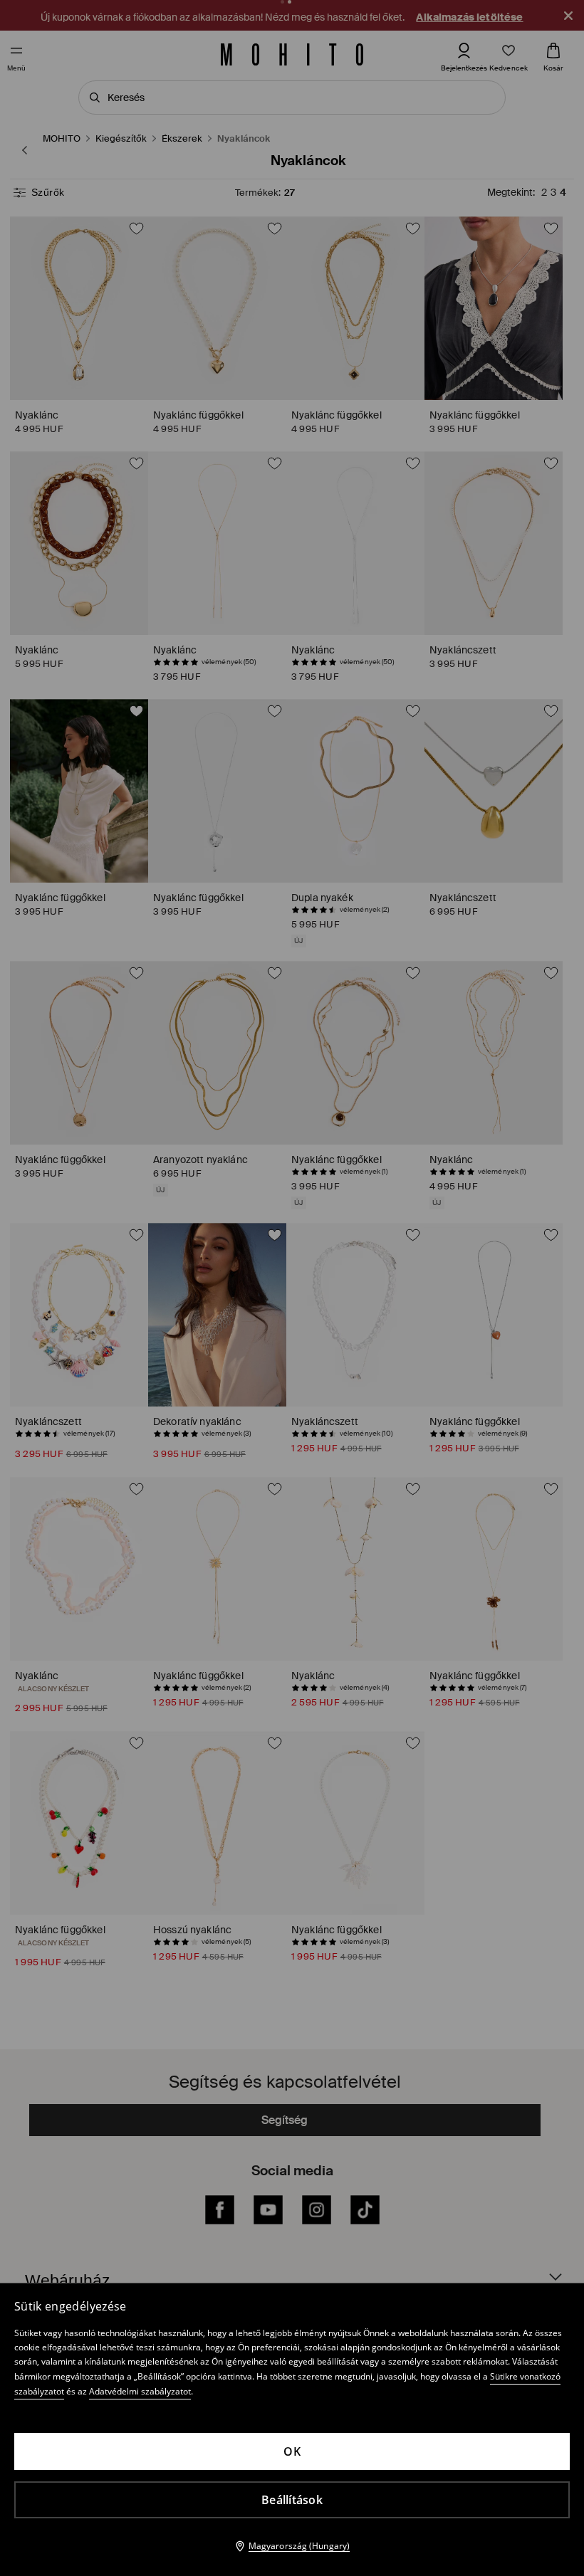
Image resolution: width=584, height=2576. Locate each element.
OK (292, 2451)
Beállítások (292, 2500)
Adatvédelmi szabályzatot (140, 2391)
